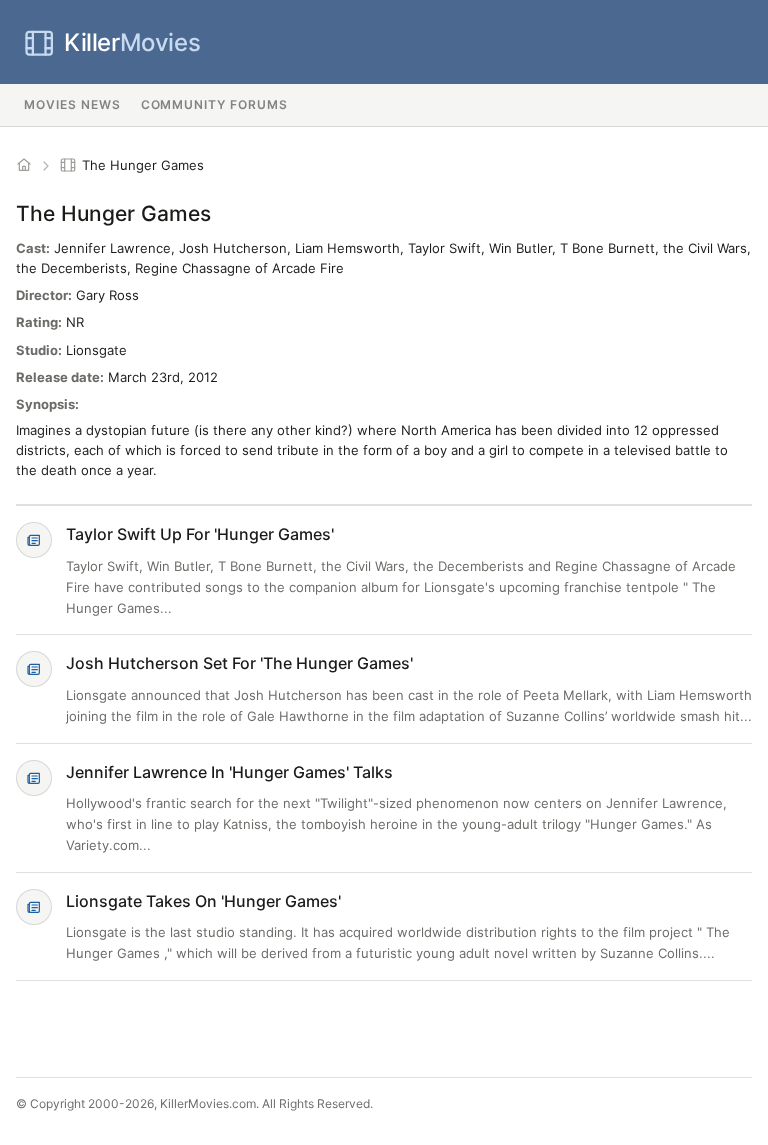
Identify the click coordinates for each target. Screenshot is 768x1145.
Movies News (72, 104)
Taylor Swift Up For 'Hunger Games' (200, 534)
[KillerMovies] (24, 165)
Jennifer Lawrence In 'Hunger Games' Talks (229, 772)
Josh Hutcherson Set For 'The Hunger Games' (239, 663)
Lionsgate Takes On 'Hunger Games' (203, 901)
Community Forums (214, 104)
